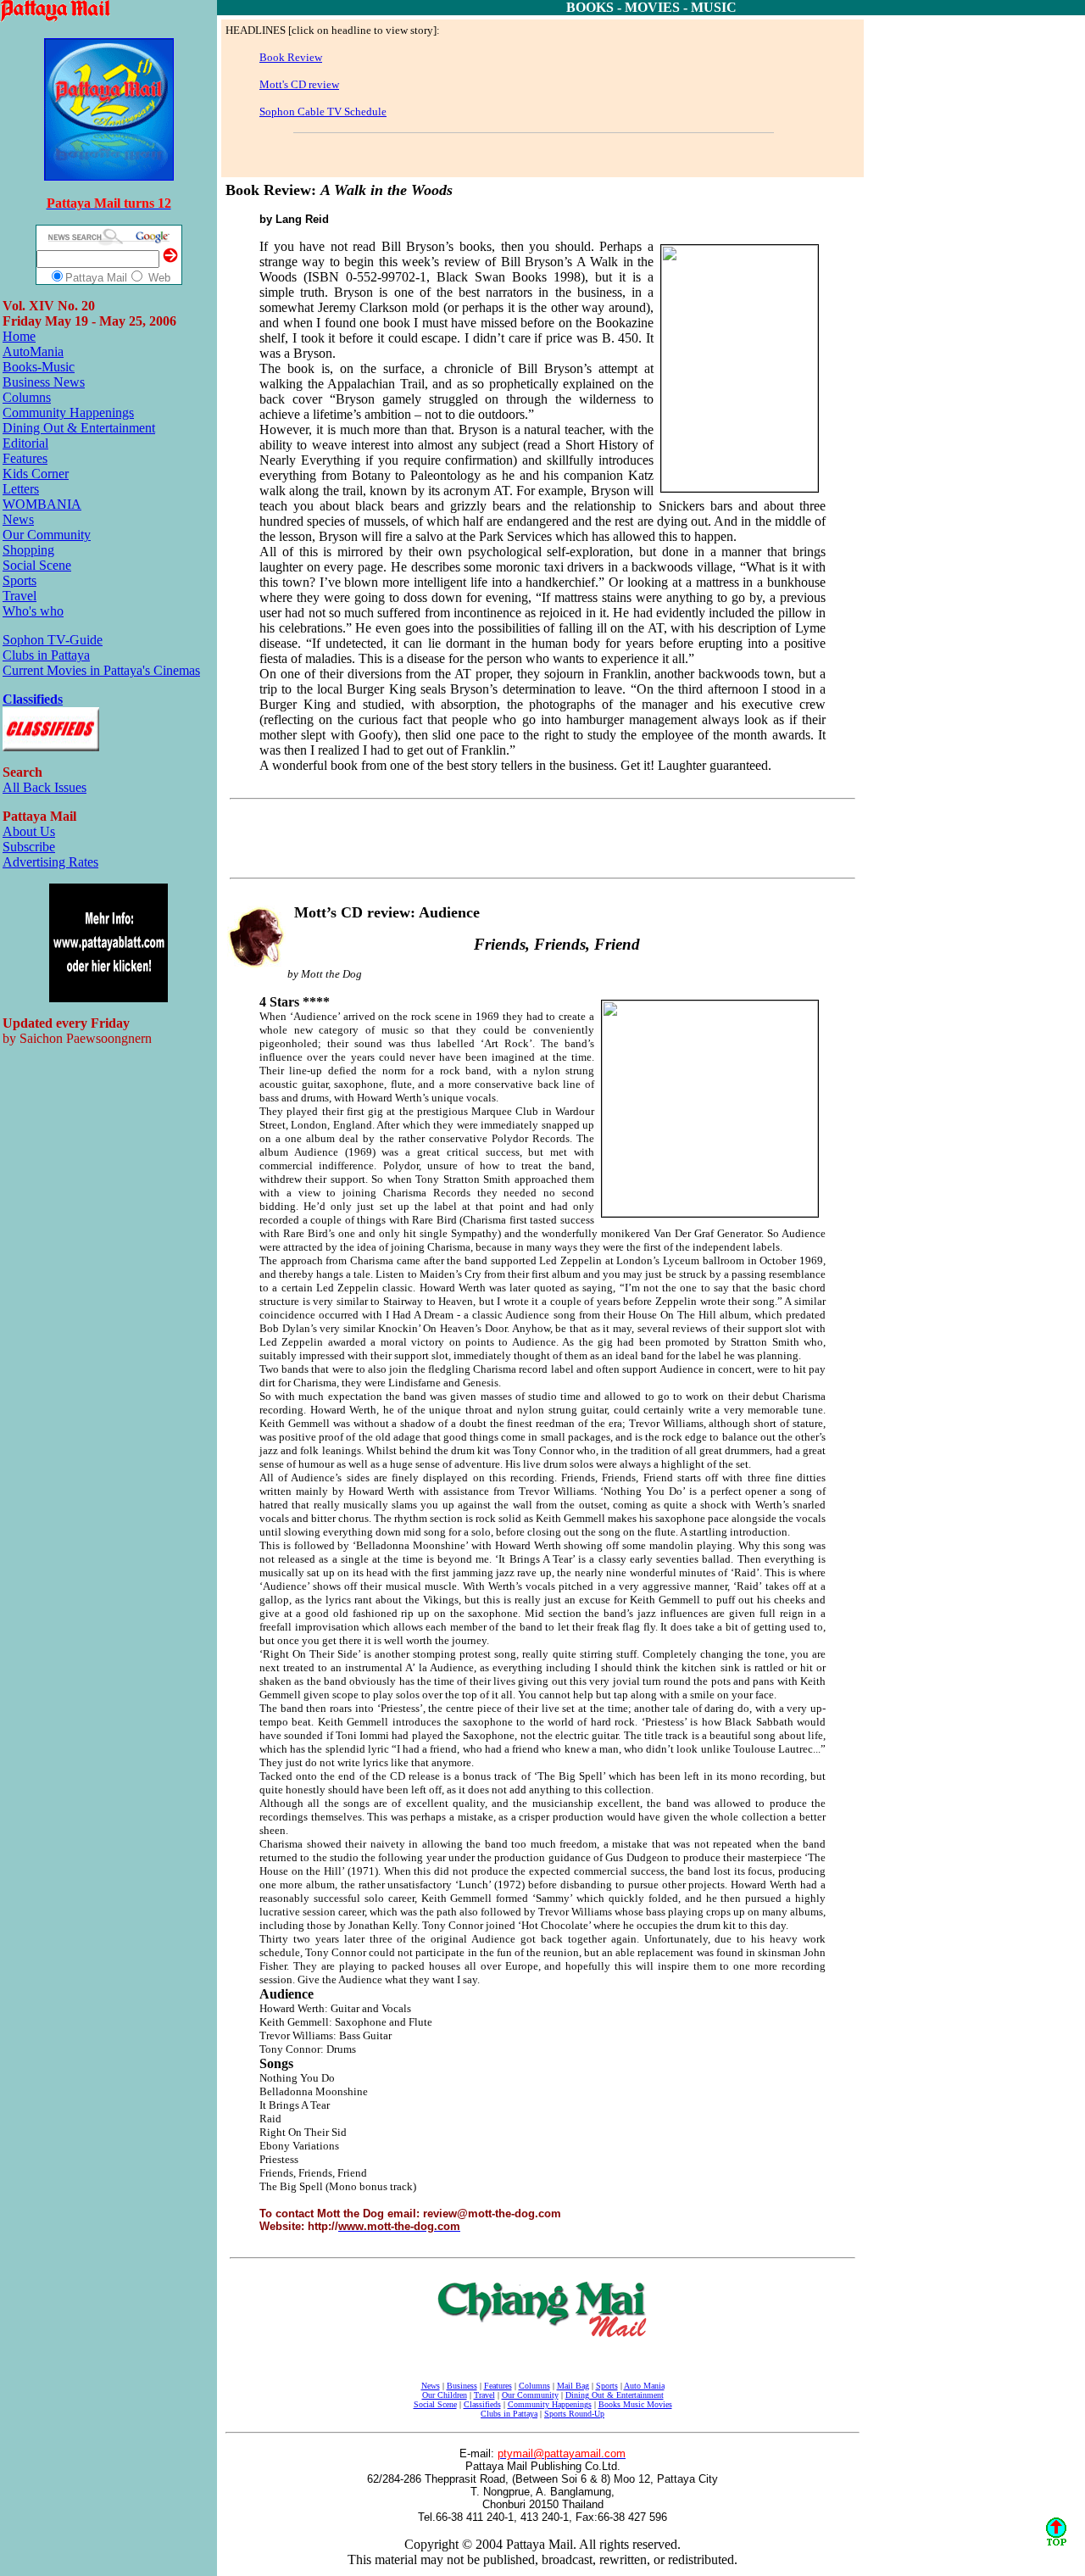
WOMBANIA (42, 504)
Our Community (47, 535)
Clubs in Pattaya (46, 655)
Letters (21, 489)
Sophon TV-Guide (53, 640)
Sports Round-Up (574, 2414)
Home (19, 336)
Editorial (25, 443)
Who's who (33, 611)
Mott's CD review (299, 84)
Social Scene (37, 565)
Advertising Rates (50, 862)
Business (462, 2386)
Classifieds (33, 699)
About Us (29, 831)
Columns (27, 397)
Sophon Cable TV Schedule (323, 112)
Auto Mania (644, 2386)
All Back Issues (45, 787)
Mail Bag (573, 2386)
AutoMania (33, 351)
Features (25, 458)
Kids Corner (36, 474)
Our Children (445, 2395)
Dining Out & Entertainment (79, 428)
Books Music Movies (635, 2404)
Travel (19, 596)
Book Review (291, 57)
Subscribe (29, 847)
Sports (19, 580)
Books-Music (39, 367)
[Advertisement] (458, 153)
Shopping (28, 550)
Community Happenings (68, 413)
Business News (44, 382)
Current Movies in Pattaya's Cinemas (101, 670)
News (18, 519)
